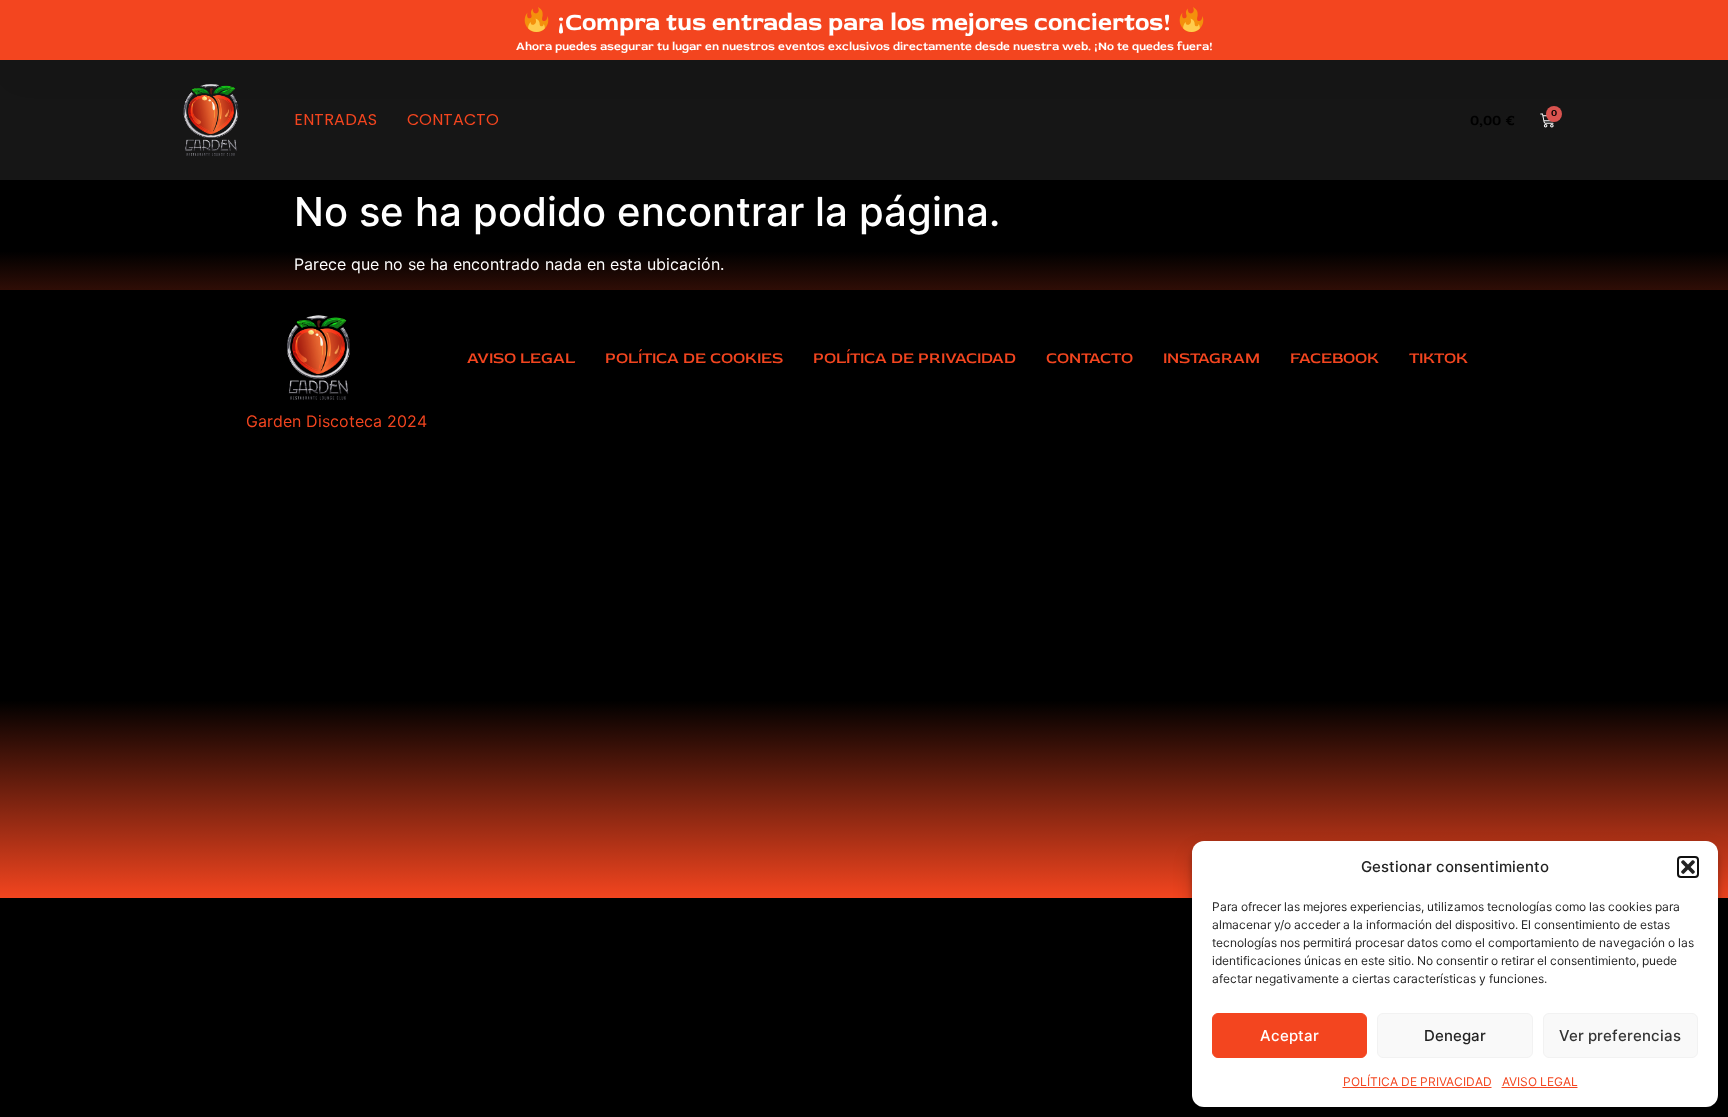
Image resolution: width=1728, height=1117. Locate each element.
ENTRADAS (335, 119)
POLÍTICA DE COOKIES (694, 358)
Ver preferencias (1620, 1035)
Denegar (1455, 1035)
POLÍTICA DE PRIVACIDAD (1417, 1081)
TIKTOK (1438, 358)
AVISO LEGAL (1540, 1081)
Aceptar (1289, 1035)
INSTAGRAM (1211, 358)
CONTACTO (453, 119)
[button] (1688, 867)
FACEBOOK (1334, 358)
